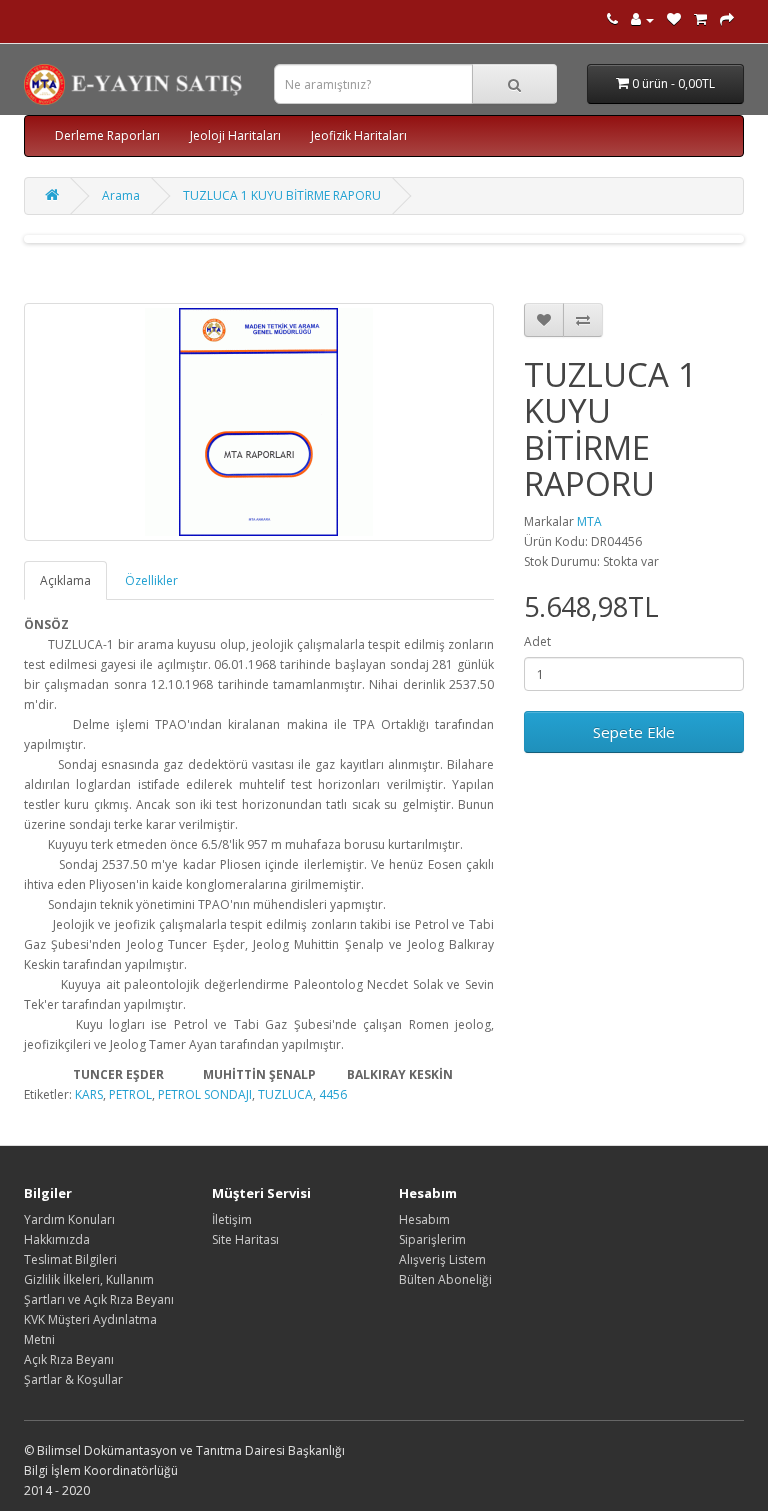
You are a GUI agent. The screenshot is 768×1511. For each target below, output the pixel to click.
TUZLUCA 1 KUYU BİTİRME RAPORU (282, 195)
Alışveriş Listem (442, 1259)
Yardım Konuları (69, 1219)
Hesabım (424, 1219)
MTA (589, 521)
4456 (333, 1094)
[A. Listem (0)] (674, 19)
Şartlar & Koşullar (73, 1379)
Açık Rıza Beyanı (69, 1359)
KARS (89, 1094)
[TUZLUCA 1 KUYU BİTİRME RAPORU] (259, 422)
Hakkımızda (57, 1239)
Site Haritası (245, 1239)
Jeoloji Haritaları (235, 135)
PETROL (130, 1094)
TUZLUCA (285, 1094)
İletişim (232, 1219)
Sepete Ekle (634, 732)
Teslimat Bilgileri (70, 1259)
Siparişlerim (432, 1239)
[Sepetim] (700, 19)
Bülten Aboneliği (445, 1279)
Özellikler (151, 580)
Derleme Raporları (107, 135)
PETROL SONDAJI (205, 1094)
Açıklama (65, 580)
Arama (121, 195)
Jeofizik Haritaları (359, 135)
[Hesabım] (642, 19)
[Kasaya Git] (727, 19)
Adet (537, 641)
